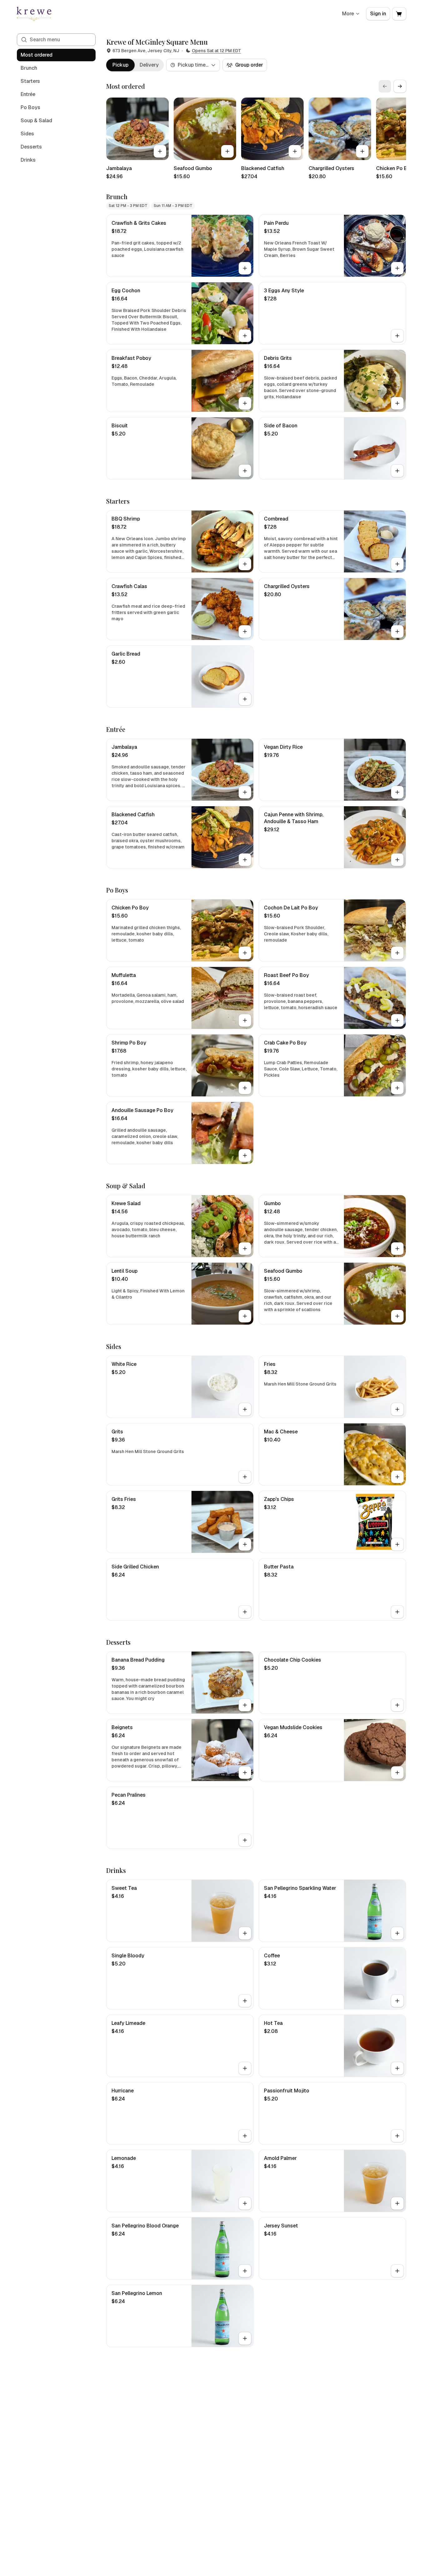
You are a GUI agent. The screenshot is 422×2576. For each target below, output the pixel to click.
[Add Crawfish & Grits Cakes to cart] (245, 268)
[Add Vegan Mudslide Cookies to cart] (397, 1773)
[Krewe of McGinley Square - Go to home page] (34, 14)
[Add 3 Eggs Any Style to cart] (397, 336)
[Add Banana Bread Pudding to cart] (245, 1705)
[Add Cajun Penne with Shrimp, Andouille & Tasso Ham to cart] (397, 860)
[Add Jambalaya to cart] (160, 151)
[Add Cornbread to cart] (397, 564)
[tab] (120, 65)
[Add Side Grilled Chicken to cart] (245, 1612)
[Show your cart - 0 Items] (399, 14)
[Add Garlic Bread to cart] (245, 699)
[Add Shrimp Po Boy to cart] (245, 1088)
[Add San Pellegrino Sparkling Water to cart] (397, 1933)
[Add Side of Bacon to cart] (397, 471)
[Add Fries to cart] (397, 1409)
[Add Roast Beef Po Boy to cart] (397, 1020)
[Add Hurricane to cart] (245, 2136)
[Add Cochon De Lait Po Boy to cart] (397, 953)
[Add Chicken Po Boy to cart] (245, 953)
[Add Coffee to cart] (397, 2001)
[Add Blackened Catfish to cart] (295, 151)
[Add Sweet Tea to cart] (245, 1933)
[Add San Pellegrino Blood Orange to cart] (245, 2271)
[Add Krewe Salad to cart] (245, 1249)
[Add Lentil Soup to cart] (245, 1316)
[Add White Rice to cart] (245, 1409)
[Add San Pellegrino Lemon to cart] (245, 2338)
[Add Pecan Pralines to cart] (245, 1840)
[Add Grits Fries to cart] (245, 1544)
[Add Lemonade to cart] (245, 2203)
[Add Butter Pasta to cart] (397, 1612)
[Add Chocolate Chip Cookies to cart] (397, 1705)
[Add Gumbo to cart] (397, 1249)
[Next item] (400, 86)
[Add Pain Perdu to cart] (397, 268)
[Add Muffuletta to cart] (245, 1020)
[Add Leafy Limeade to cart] (245, 2068)
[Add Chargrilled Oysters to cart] (362, 151)
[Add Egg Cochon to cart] (245, 336)
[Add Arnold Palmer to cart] (397, 2203)
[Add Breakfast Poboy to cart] (245, 403)
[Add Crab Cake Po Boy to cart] (397, 1088)
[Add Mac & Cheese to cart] (397, 1477)
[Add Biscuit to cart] (245, 471)
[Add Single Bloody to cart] (245, 2001)
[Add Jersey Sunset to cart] (397, 2271)
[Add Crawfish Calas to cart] (245, 631)
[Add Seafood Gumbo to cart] (227, 151)
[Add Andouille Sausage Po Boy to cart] (245, 1155)
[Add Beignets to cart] (245, 1773)
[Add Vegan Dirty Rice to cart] (397, 792)
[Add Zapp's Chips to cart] (397, 1544)
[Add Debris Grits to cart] (397, 403)
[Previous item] (385, 86)
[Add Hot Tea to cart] (397, 2068)
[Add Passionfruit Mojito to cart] (397, 2136)
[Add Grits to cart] (245, 1477)
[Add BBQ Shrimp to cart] (245, 564)
